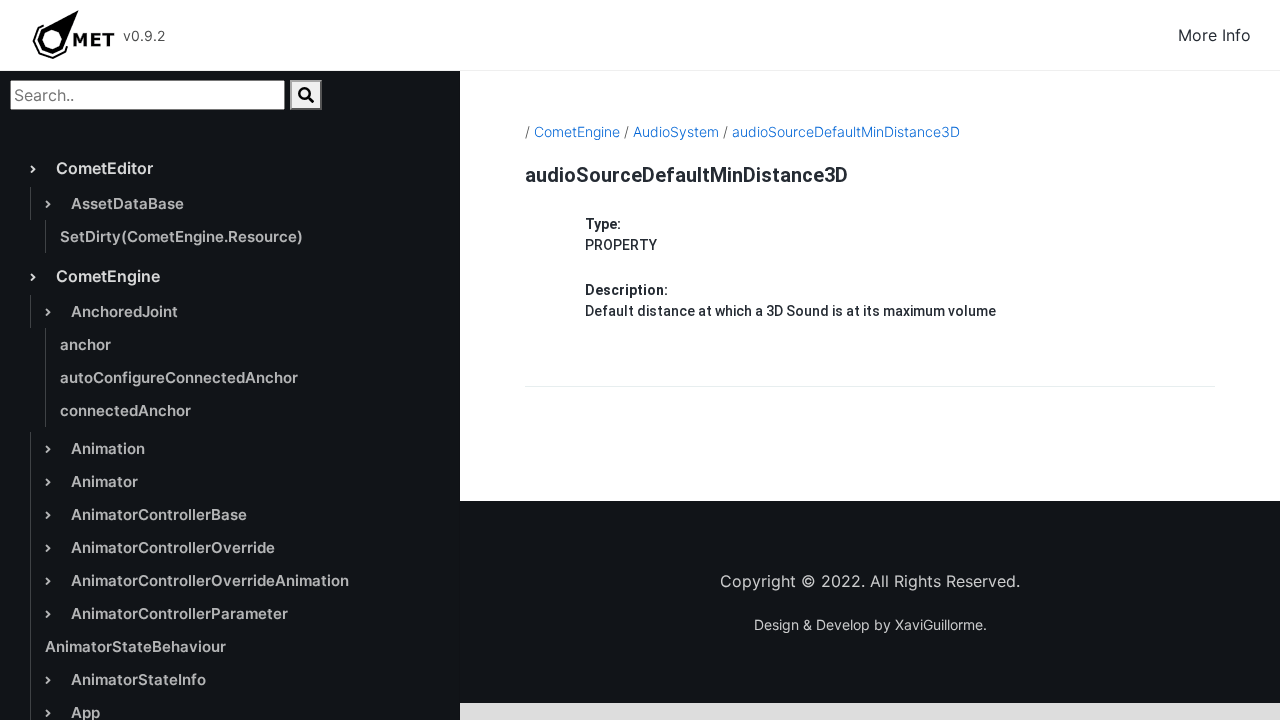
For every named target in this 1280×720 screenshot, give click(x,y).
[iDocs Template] (73, 35)
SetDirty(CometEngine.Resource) (181, 236)
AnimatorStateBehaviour (135, 646)
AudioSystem (676, 131)
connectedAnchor (125, 410)
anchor (85, 344)
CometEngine (577, 131)
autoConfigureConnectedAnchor (179, 377)
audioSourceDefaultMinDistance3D (846, 131)
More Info (1214, 35)
